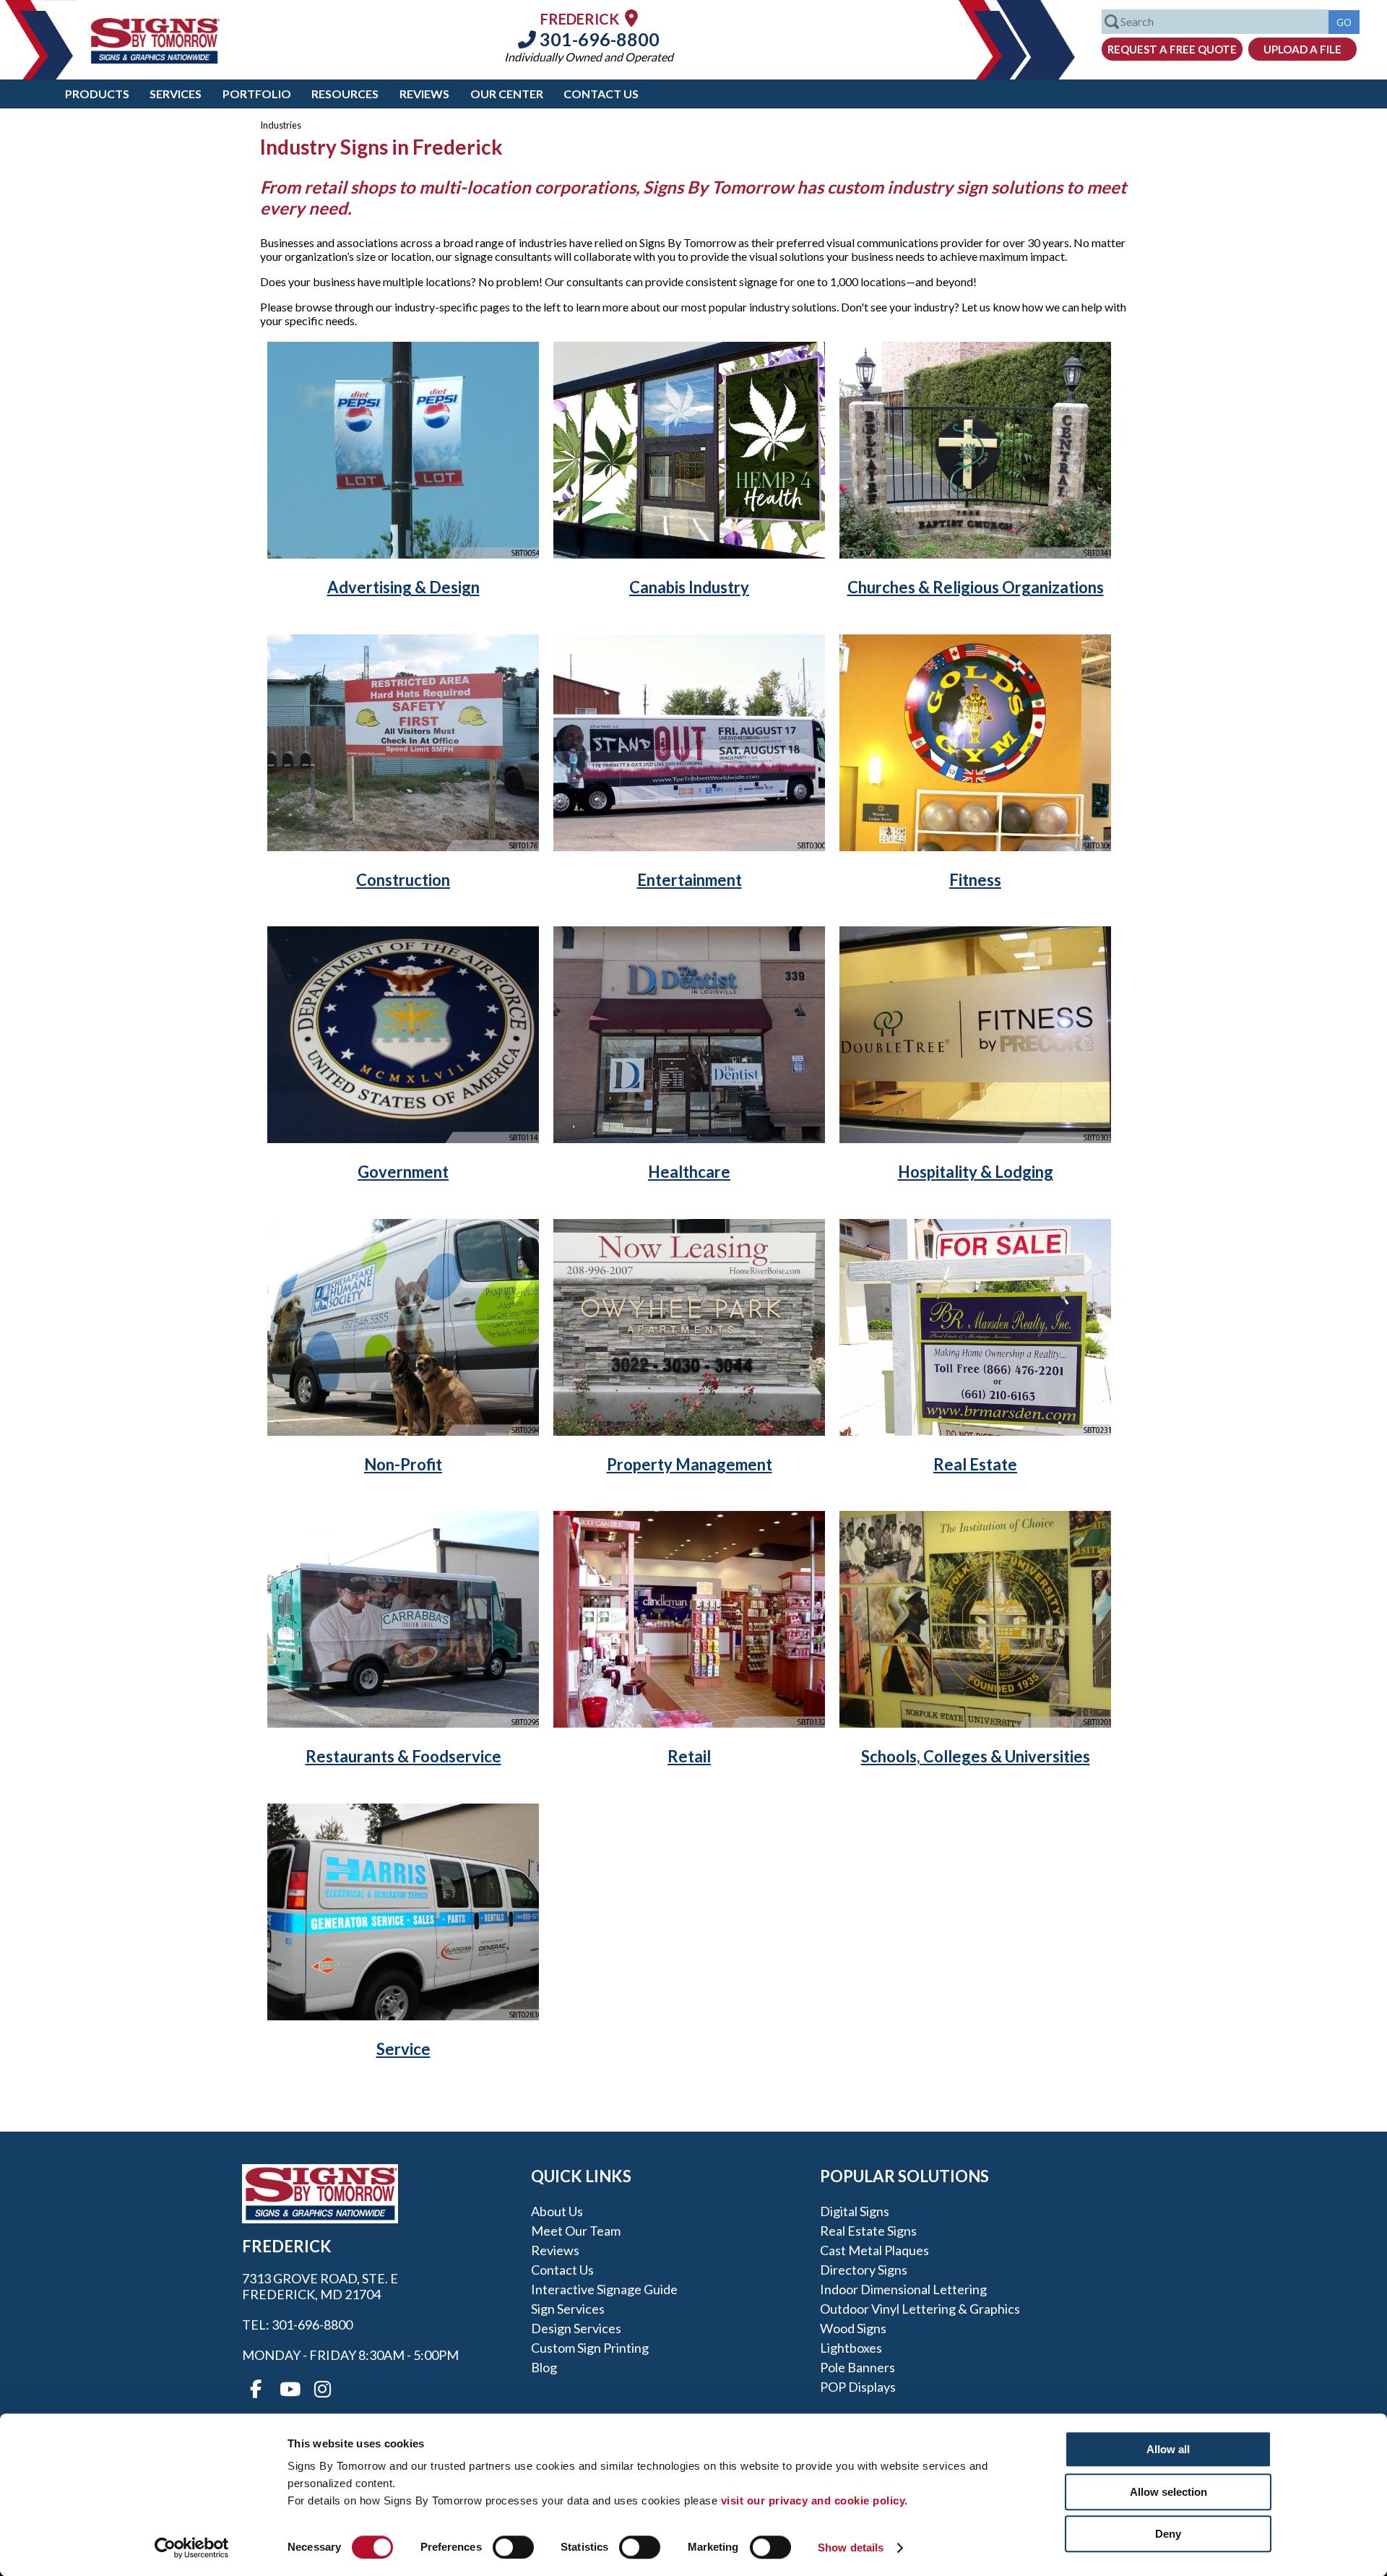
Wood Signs (853, 2328)
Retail (689, 1756)
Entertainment (690, 880)
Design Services (576, 2328)
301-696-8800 (598, 39)
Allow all (1168, 2449)
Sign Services (568, 2309)
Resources (345, 94)
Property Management (690, 1464)
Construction (403, 880)
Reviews (424, 94)
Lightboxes (851, 2348)
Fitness (975, 880)
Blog (544, 2367)
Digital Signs (855, 2211)
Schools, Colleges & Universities (976, 1756)
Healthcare (689, 1172)
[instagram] (322, 2390)
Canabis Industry (689, 587)
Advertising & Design (403, 587)
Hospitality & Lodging (976, 1172)
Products (97, 94)
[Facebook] (256, 2390)
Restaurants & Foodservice (403, 1756)
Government (403, 1172)
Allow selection (1168, 2492)
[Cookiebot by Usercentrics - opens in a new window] (192, 2548)
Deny (1168, 2534)
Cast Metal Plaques (874, 2250)
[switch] (513, 2547)
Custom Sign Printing (590, 2348)
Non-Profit (403, 1464)
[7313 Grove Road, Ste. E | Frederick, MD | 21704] (631, 18)
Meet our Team (576, 2231)
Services (176, 94)
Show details (851, 2547)
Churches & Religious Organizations (976, 587)
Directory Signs (864, 2270)
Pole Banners (857, 2367)
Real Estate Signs (868, 2231)
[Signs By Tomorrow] (155, 59)
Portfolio (257, 94)
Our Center (507, 94)
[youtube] (289, 2390)
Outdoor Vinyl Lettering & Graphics (920, 2309)
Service (403, 2049)
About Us (557, 2211)
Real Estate (975, 1464)
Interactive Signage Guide (604, 2289)
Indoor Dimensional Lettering (903, 2289)
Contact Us (601, 94)
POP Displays (858, 2387)
